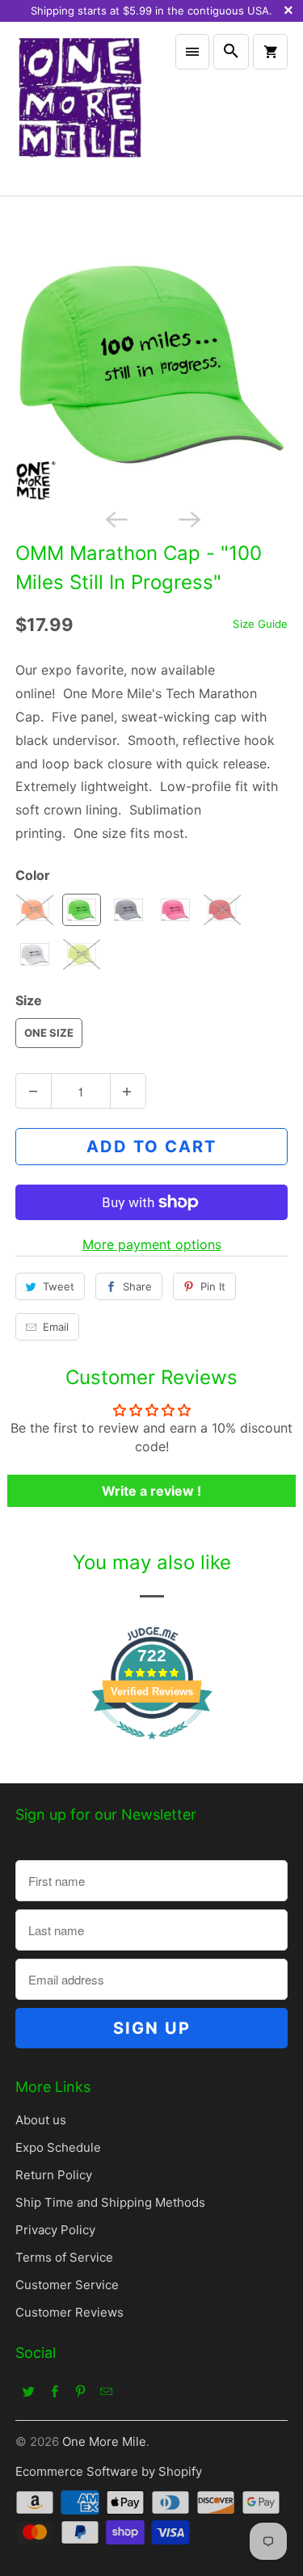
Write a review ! (151, 1491)
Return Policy (54, 2175)
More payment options (152, 1244)
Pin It (213, 1286)
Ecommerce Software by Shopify (109, 2471)
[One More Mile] (79, 108)
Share (137, 1286)
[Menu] (192, 52)
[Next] (188, 518)
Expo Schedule (58, 2147)
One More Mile (104, 2441)
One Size (49, 1033)
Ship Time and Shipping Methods (110, 2202)
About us (41, 2120)
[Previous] (115, 518)
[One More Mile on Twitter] (28, 2391)
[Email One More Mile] (106, 2391)
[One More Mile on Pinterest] (80, 2391)
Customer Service (67, 2285)
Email (56, 1327)
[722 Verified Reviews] (152, 1747)
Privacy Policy (55, 2230)
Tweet (59, 1286)
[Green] (151, 364)
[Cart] (270, 52)
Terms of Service (64, 2257)
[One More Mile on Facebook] (54, 2391)
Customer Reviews (69, 2312)
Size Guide (260, 624)
